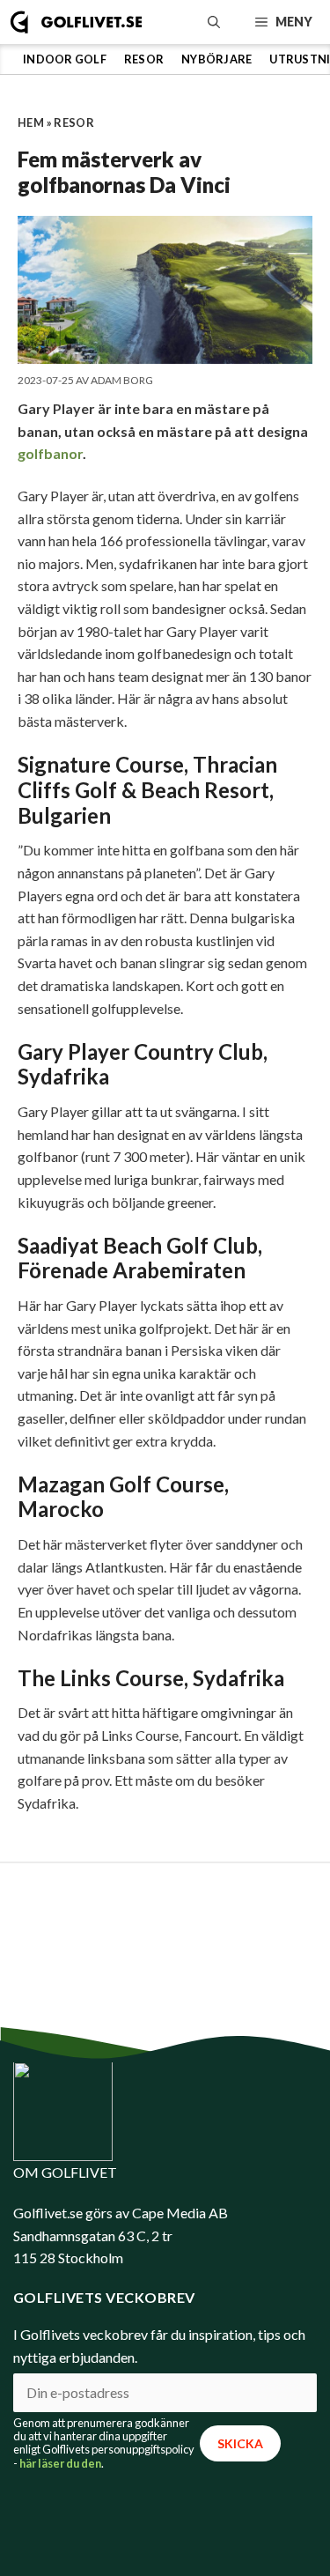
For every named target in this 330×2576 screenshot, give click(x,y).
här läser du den (60, 2463)
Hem (31, 122)
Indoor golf (65, 59)
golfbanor (50, 453)
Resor (144, 59)
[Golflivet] (76, 22)
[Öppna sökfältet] (214, 22)
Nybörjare (216, 59)
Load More (165, 1914)
